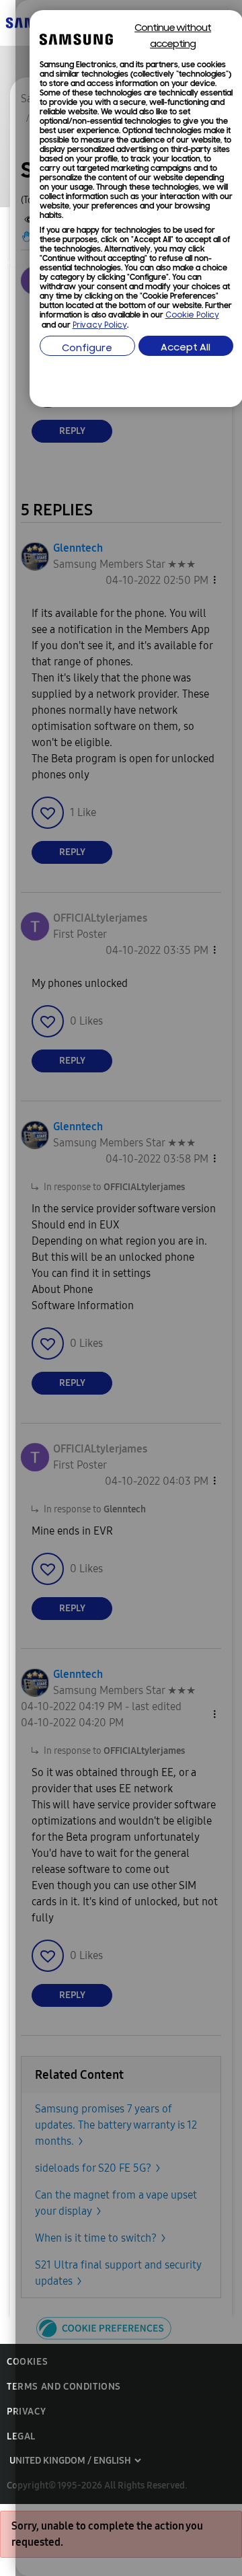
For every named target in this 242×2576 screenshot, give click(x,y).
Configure (87, 349)
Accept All (186, 348)
